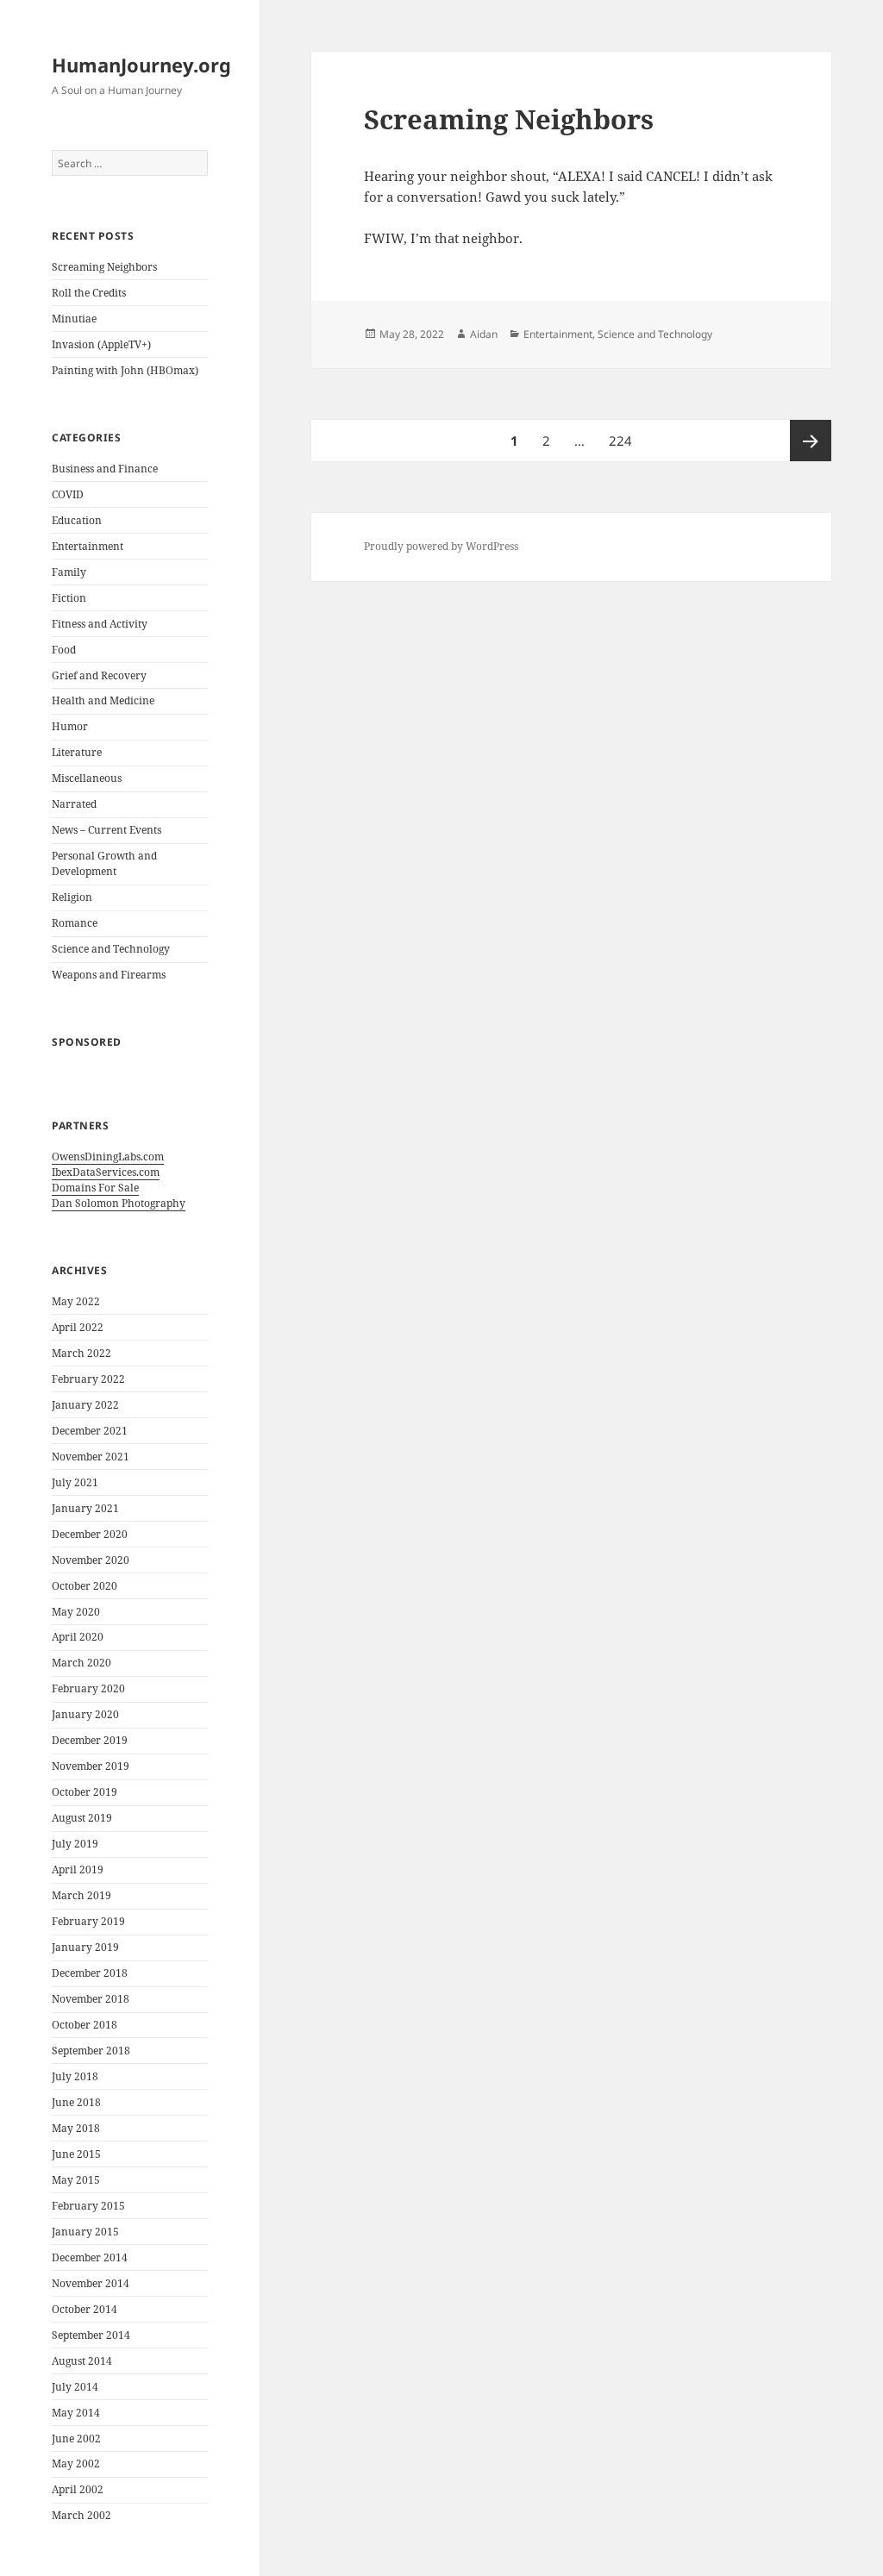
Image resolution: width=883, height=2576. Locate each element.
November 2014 (91, 2283)
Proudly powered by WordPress (441, 546)
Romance (75, 923)
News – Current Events (106, 830)
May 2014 (76, 2413)
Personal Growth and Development (104, 863)
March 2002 (81, 2515)
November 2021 (91, 1457)
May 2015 (76, 2180)
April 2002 (78, 2489)
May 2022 (76, 1301)
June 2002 (76, 2438)
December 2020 (90, 1534)
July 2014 (75, 2387)
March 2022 (81, 1353)
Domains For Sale (95, 1188)
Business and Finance (105, 469)
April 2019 (78, 1869)
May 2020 (76, 1612)
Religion (72, 897)
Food (64, 650)
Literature (77, 752)
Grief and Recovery (99, 675)
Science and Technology (111, 949)
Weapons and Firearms (109, 975)
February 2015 (88, 2206)
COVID (68, 494)
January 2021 (85, 1508)
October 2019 (85, 1792)
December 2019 (90, 1740)
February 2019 (88, 1921)
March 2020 (81, 1663)
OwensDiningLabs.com (108, 1157)
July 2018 (75, 2076)
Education (77, 520)
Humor (70, 726)
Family (69, 572)
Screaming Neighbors (104, 267)
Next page (811, 441)
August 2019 (82, 1818)
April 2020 (78, 1637)
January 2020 (85, 1714)
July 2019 (75, 1844)
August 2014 (82, 2361)
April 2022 (78, 1327)
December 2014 (90, 2257)
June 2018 (76, 2102)
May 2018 (76, 2128)
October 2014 (85, 2309)
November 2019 (91, 1766)
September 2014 (91, 2335)
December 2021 (90, 1431)
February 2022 (88, 1379)
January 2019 (85, 1947)
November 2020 (91, 1560)
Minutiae (74, 319)
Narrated (74, 804)
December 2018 (90, 1973)
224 (623, 440)
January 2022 (85, 1405)
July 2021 (75, 1482)
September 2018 (91, 2051)
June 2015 (76, 2154)
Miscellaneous (87, 778)
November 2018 (91, 1999)
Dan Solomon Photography (119, 1203)
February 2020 (88, 1688)
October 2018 (85, 2025)
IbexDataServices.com (106, 1172)
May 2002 (76, 2463)
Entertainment (88, 546)
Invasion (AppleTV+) (101, 344)
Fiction (69, 598)
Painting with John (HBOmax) (125, 370)
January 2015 (85, 2232)
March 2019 (81, 1895)
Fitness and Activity (100, 624)
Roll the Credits (89, 293)
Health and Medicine (103, 700)
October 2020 (85, 1586)
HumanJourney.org (141, 65)
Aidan (484, 334)
